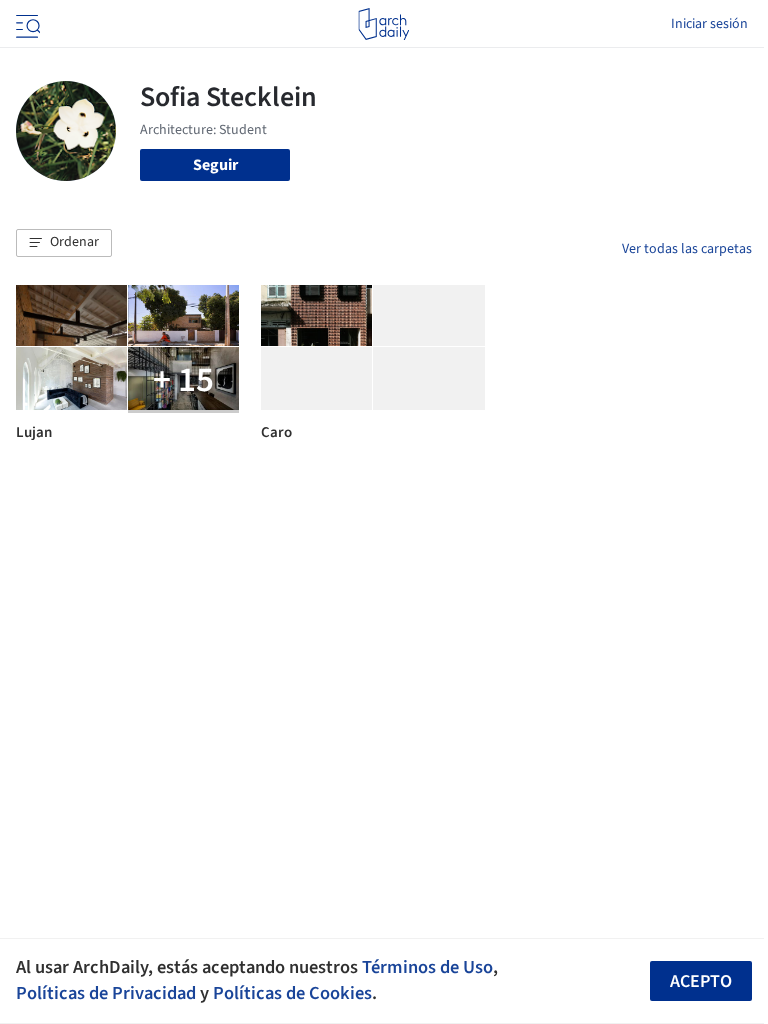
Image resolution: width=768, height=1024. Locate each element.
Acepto (701, 981)
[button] (64, 243)
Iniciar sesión (709, 24)
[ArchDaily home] (383, 24)
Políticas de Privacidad (106, 993)
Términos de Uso (427, 967)
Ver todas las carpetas (687, 249)
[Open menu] (26, 24)
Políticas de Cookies (292, 993)
